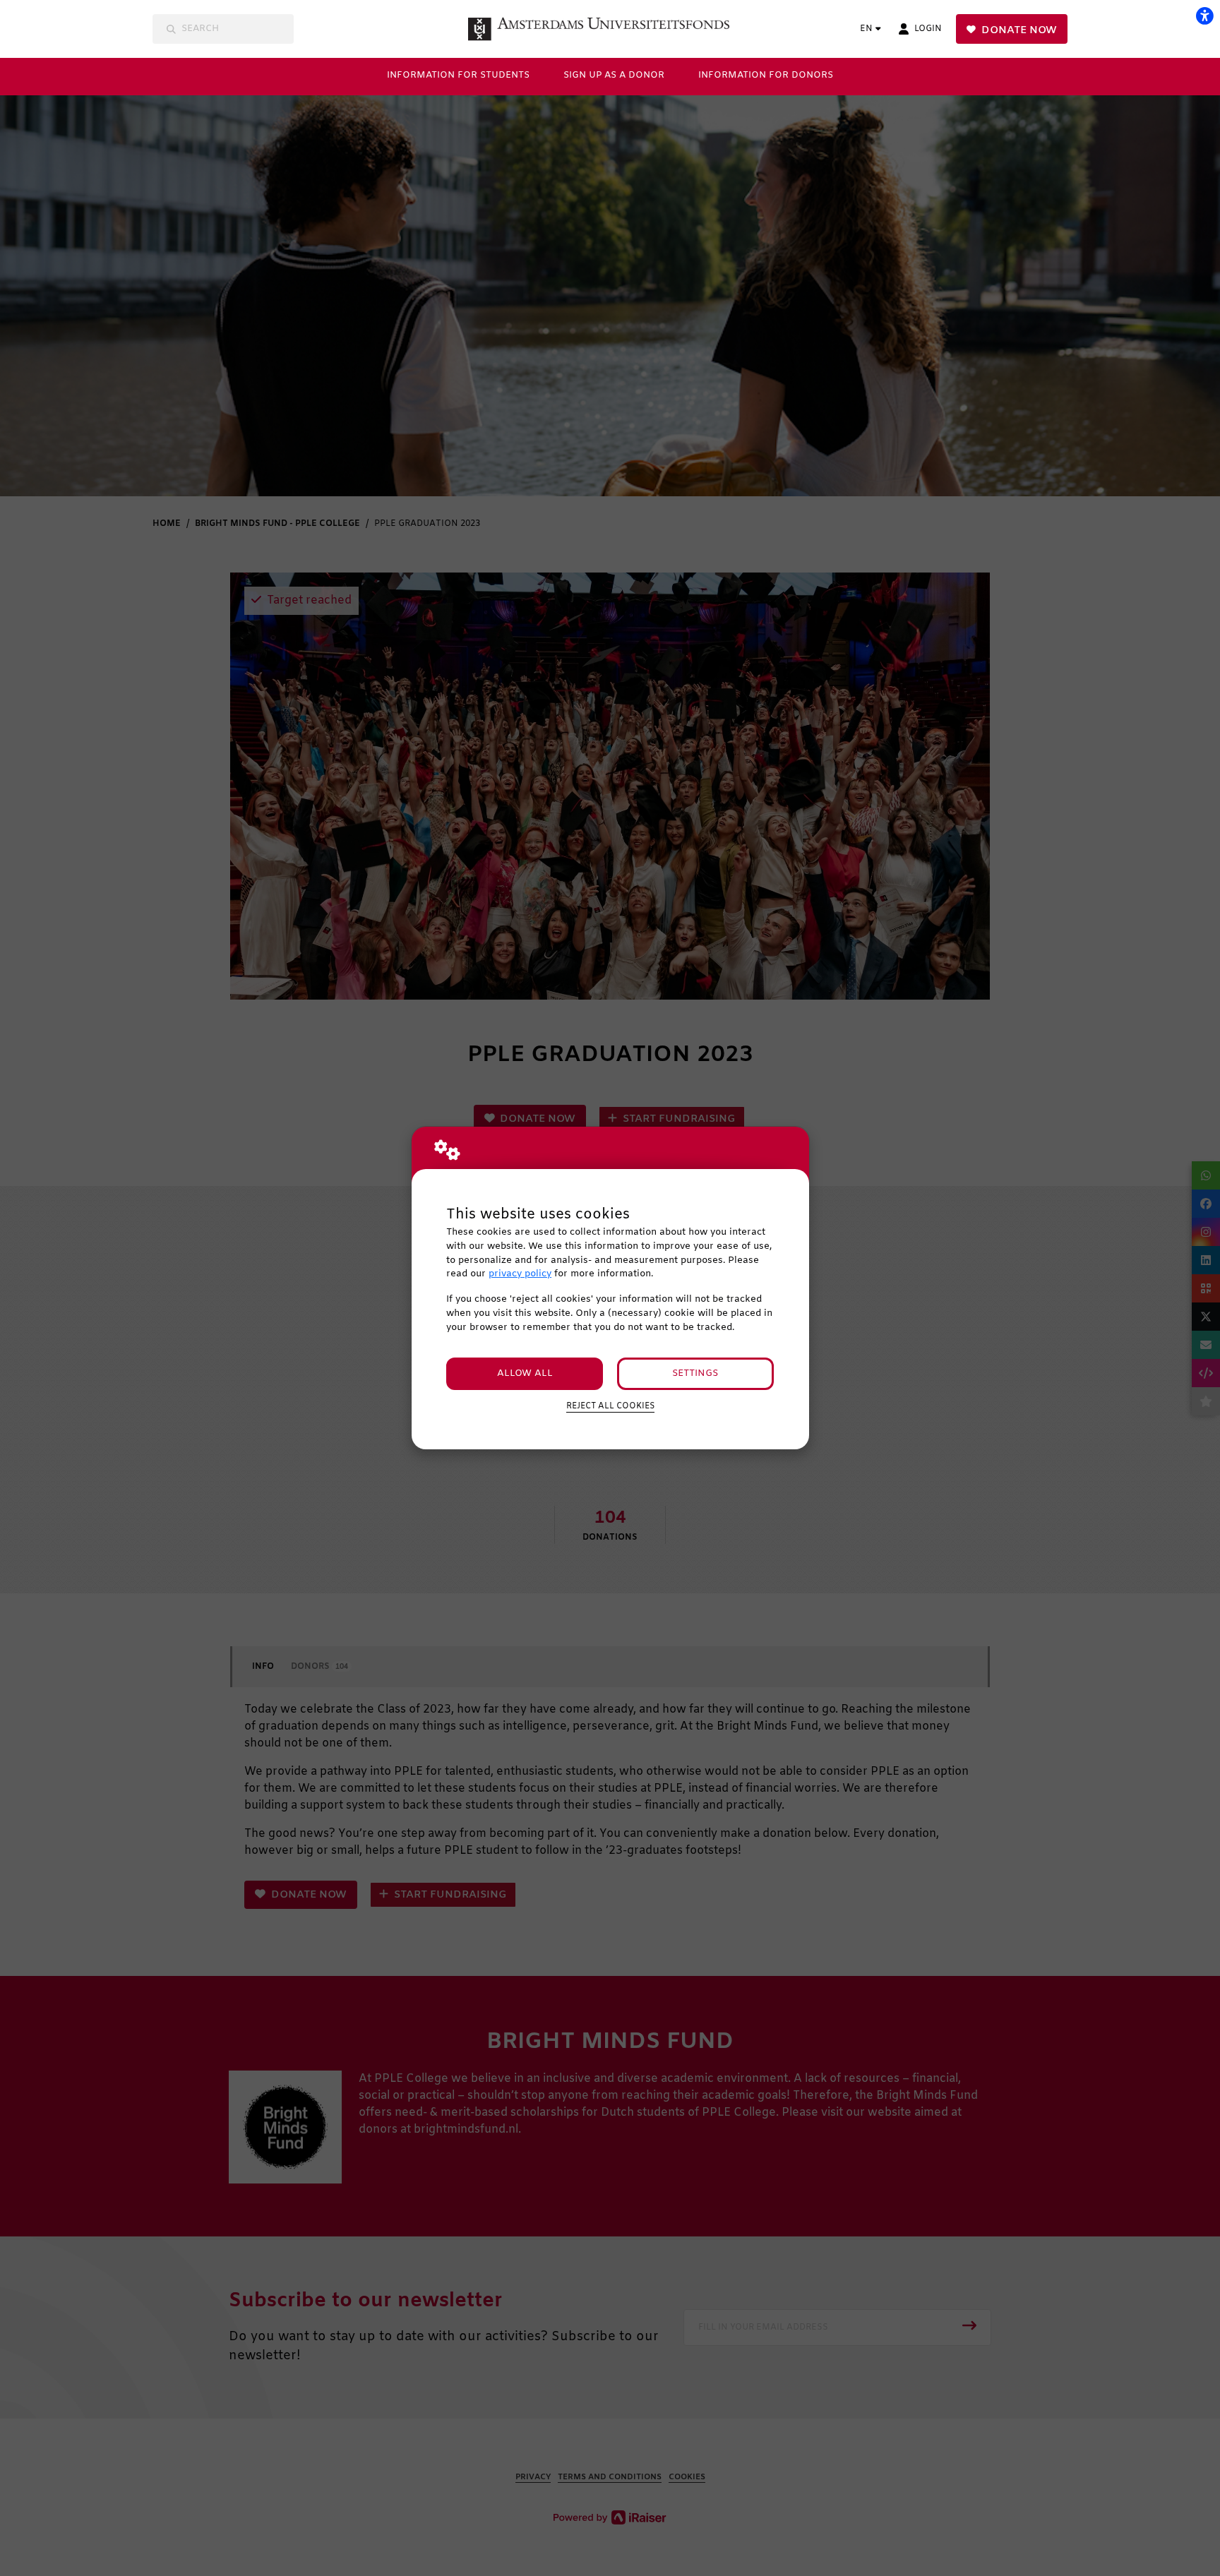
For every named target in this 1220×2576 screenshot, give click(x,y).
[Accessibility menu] (1204, 16)
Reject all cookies (610, 1406)
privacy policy (520, 1274)
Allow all (525, 1373)
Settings (695, 1373)
